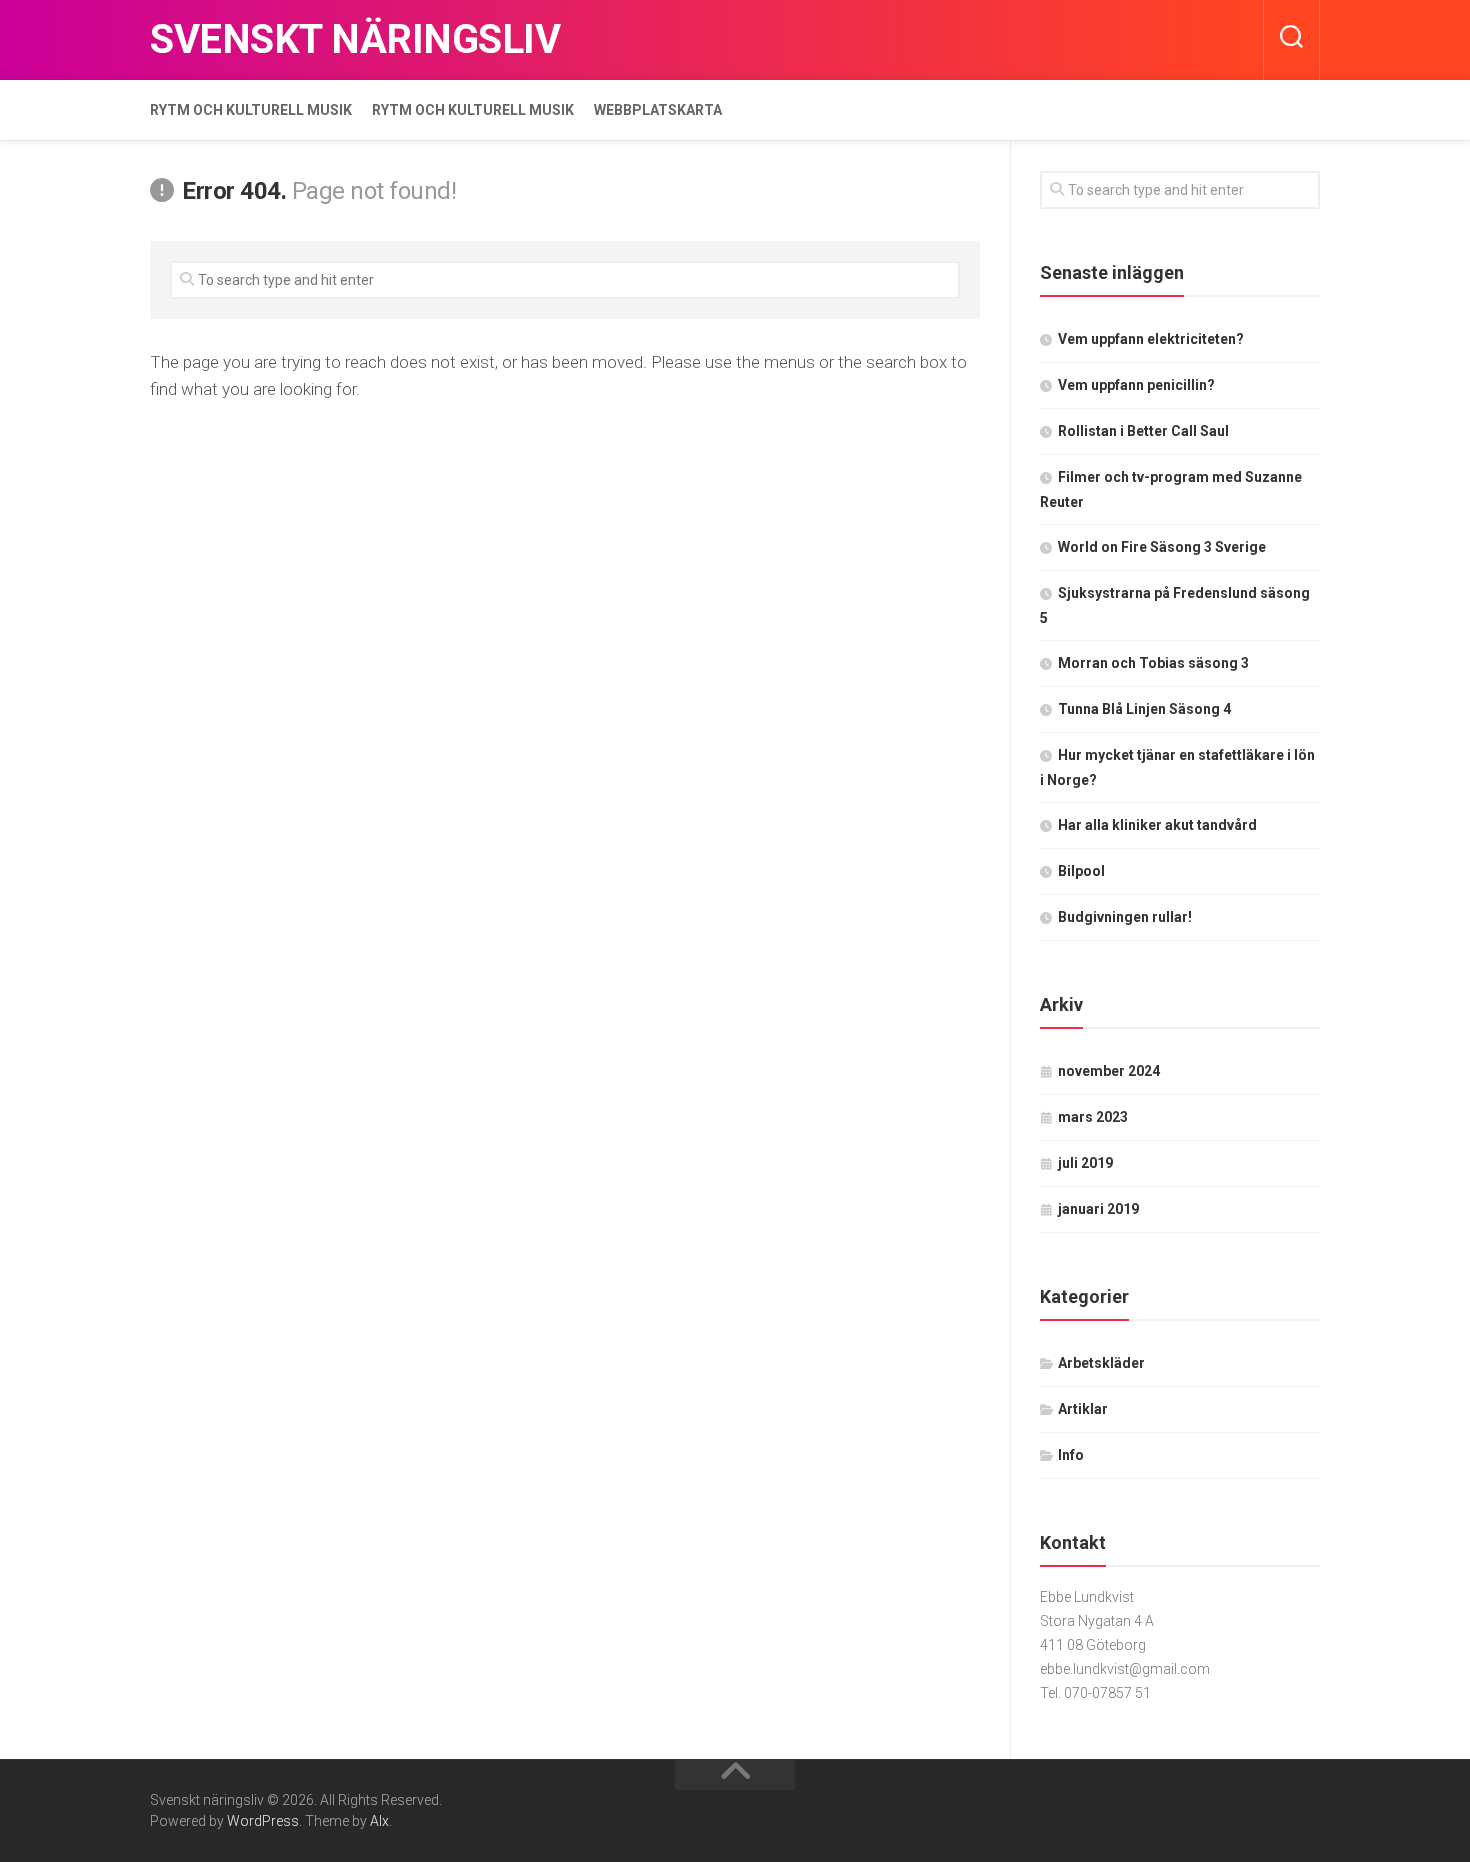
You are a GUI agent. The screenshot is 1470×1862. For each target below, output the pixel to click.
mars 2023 (1093, 1117)
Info (1071, 1455)
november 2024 (1109, 1071)
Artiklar (1083, 1409)
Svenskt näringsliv (355, 39)
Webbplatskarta (658, 110)
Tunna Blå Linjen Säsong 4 (1144, 709)
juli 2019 (1085, 1163)
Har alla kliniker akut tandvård (1157, 825)
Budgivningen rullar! (1125, 917)
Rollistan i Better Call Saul (1143, 431)
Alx (379, 1821)
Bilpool (1081, 871)
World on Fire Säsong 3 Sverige (1162, 547)
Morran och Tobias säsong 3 (1153, 663)
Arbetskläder (1101, 1363)
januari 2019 (1098, 1209)
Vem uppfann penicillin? (1136, 385)
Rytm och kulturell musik (251, 110)
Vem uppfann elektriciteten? (1151, 339)
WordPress (263, 1821)
